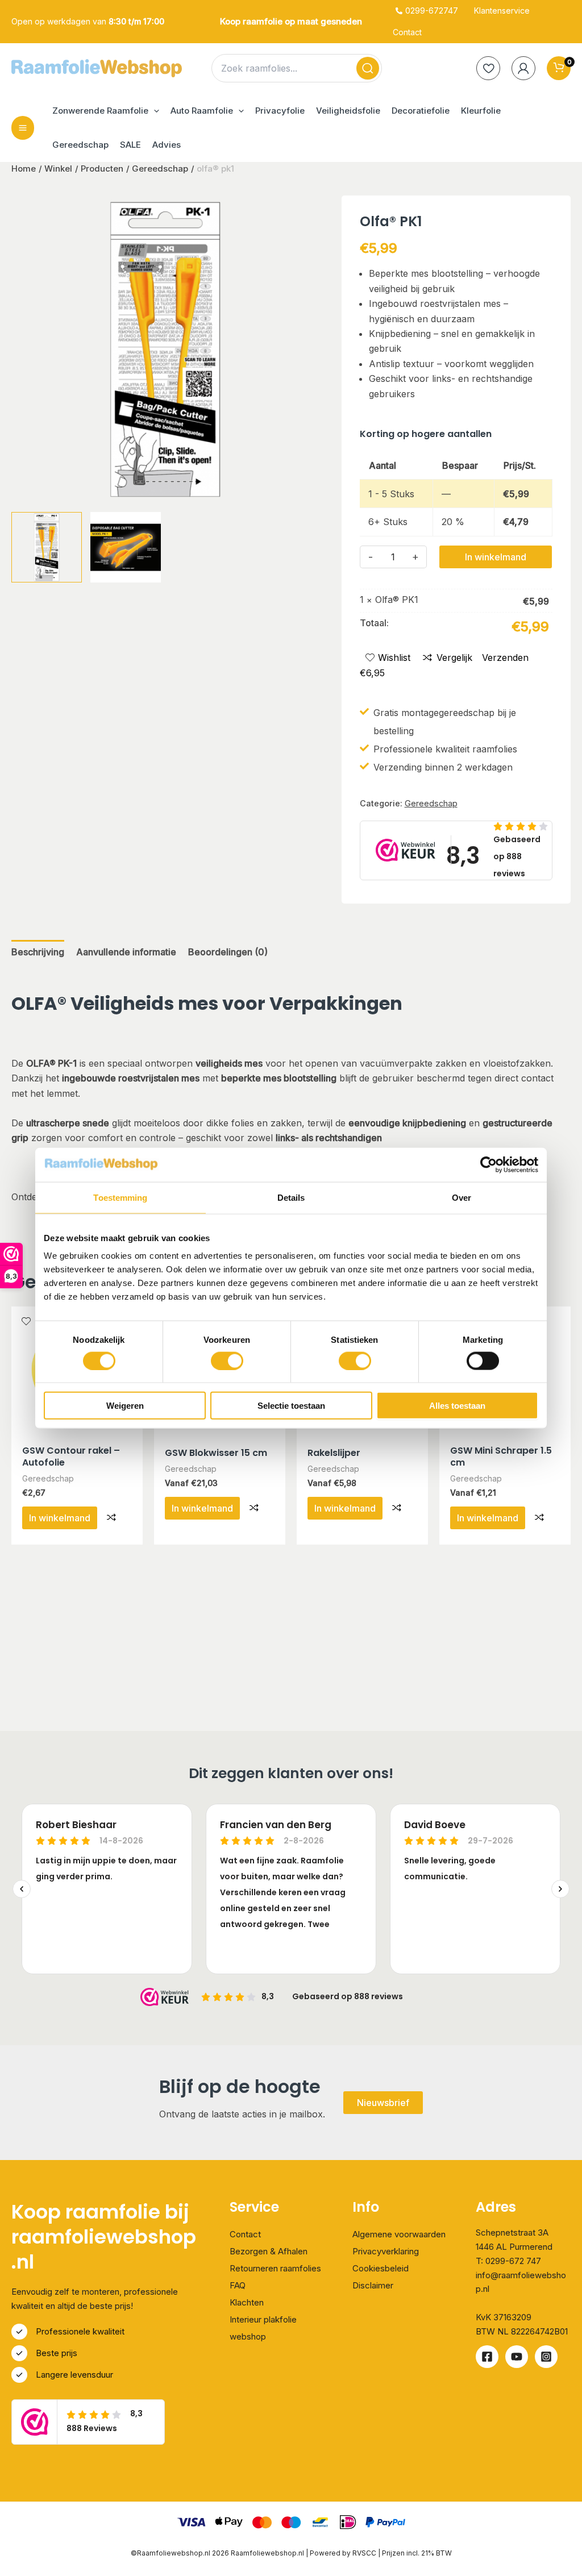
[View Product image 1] (47, 547)
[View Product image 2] (126, 547)
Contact (245, 2234)
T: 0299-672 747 (508, 2261)
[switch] (227, 1360)
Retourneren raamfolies (275, 2268)
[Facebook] (487, 2357)
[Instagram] (546, 2357)
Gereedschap (431, 803)
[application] (154, 111)
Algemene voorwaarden (399, 2234)
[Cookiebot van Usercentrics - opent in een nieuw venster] (489, 1164)
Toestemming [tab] (120, 1197)
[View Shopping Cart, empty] (559, 68)
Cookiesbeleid (381, 2268)
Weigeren (125, 1406)
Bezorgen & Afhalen (269, 2251)
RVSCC (365, 2553)
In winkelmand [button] (60, 1518)
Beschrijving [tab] (38, 952)
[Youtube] (517, 2357)
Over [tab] (462, 1197)
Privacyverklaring (386, 2251)
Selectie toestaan (291, 1406)
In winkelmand (496, 557)
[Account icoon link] (523, 68)
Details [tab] (291, 1197)
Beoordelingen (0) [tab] (228, 952)
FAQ (238, 2285)
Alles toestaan (457, 1406)
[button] (106, 111)
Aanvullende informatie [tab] (126, 952)
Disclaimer (373, 2285)
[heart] (488, 68)
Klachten (247, 2302)
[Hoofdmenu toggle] (23, 128)
